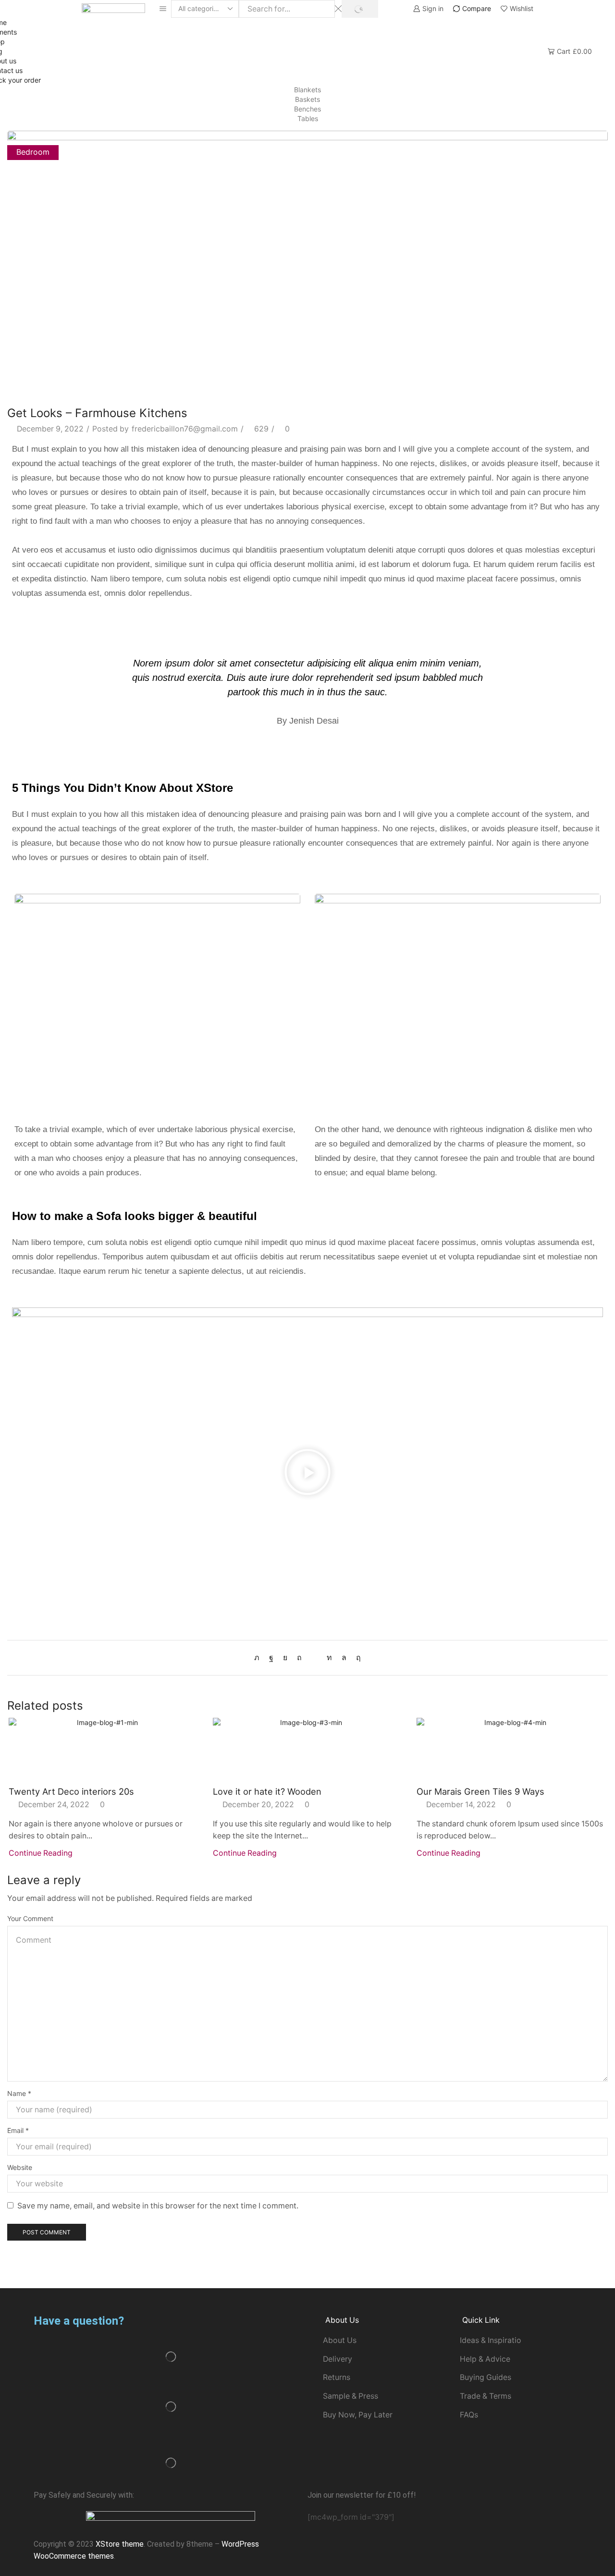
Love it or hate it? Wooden (267, 1791)
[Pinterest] (299, 1658)
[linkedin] (329, 1658)
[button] (307, 1474)
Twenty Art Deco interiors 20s (71, 1791)
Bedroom (33, 152)
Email (18, 2130)
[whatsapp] (344, 1658)
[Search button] (360, 9)
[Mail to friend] (314, 1658)
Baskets (307, 99)
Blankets (307, 90)
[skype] (356, 1658)
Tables (308, 118)
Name (19, 2093)
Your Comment (30, 1918)
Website (20, 2167)
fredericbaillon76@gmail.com (185, 429)
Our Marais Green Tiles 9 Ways (480, 1791)
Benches (307, 109)
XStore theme (120, 2544)
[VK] (285, 1658)
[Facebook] (271, 1658)
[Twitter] (259, 1658)
